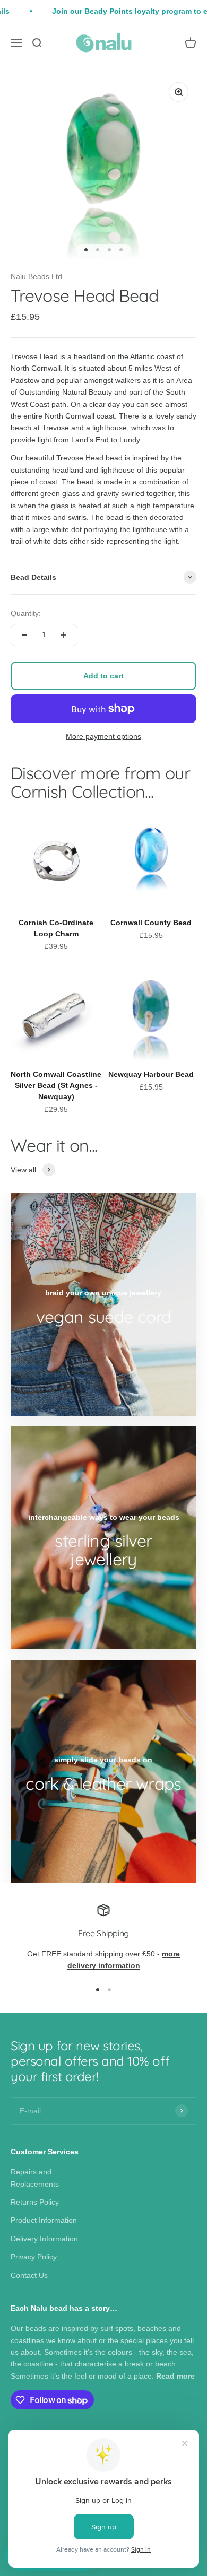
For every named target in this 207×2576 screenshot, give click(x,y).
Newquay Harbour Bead (151, 1074)
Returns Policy (35, 2202)
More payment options (103, 736)
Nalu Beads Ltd (36, 276)
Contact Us (29, 2275)
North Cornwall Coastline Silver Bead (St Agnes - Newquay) (56, 1085)
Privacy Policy (34, 2257)
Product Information (44, 2220)
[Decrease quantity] (24, 635)
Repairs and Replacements (35, 2178)
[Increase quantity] (64, 635)
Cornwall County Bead (151, 923)
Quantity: (26, 613)
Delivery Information (44, 2239)
